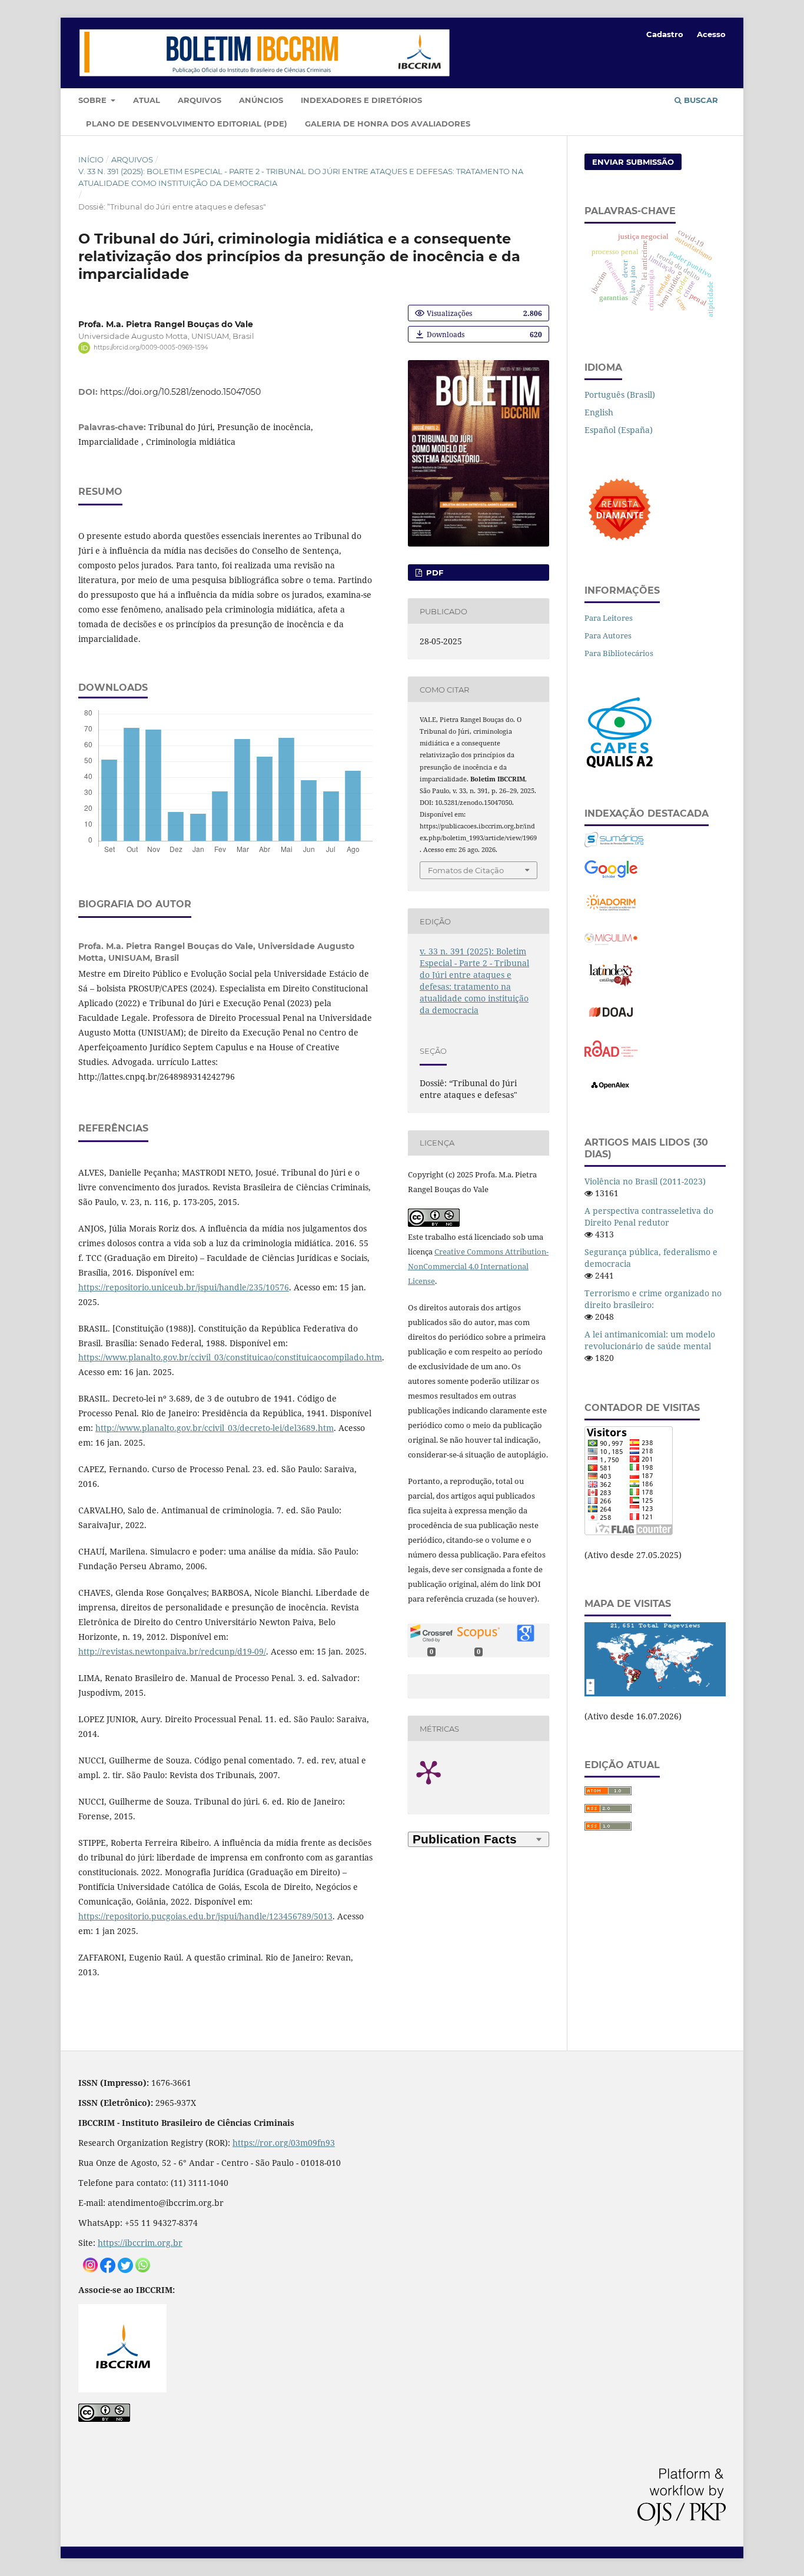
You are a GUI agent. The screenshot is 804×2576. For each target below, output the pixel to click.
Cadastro (665, 34)
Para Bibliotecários (619, 653)
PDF (433, 573)
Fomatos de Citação (466, 870)
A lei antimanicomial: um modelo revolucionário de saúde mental (650, 1340)
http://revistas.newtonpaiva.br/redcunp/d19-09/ (172, 1651)
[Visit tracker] (655, 1693)
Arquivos (200, 100)
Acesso (711, 34)
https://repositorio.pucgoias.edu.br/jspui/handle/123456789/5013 (205, 1916)
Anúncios (261, 100)
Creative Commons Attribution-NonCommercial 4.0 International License (478, 1266)
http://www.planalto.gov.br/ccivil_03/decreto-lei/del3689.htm (215, 1428)
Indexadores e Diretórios (361, 100)
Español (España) (619, 430)
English (599, 412)
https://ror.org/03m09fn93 (284, 2143)
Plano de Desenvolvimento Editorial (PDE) (187, 124)
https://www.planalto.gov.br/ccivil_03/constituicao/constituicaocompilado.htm (230, 1357)
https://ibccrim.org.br (140, 2243)
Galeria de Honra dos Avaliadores (388, 124)
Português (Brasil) (620, 395)
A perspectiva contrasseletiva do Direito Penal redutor (649, 1217)
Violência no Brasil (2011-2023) (645, 1181)
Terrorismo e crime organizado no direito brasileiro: (653, 1299)
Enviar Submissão (633, 162)
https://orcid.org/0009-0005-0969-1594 (151, 347)
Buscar (700, 100)
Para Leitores (609, 618)
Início (91, 159)
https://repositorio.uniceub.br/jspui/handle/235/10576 (184, 1287)
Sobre (94, 100)
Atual (147, 100)
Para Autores (608, 635)
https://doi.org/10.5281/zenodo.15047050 (180, 392)
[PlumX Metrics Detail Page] (443, 1772)
